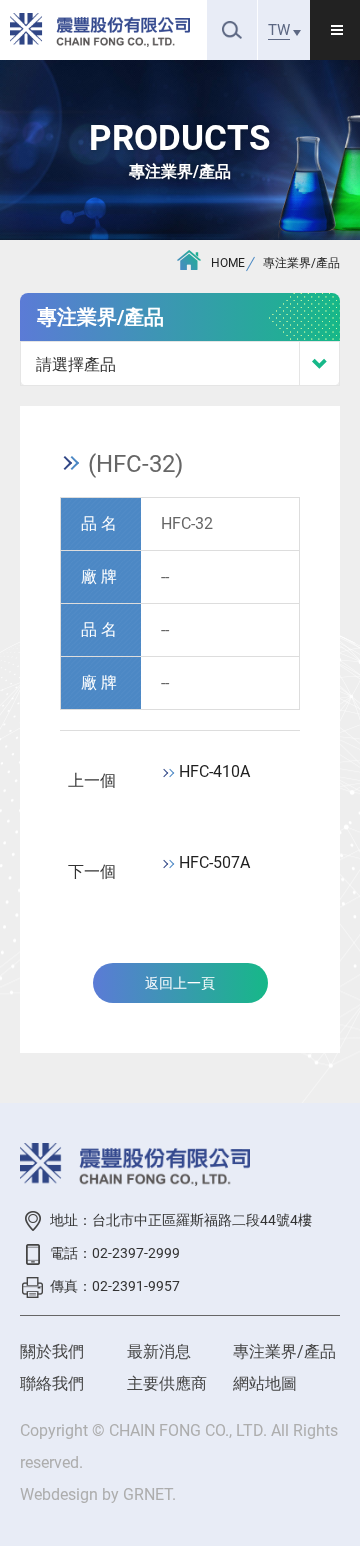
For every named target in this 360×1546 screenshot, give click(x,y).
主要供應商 (167, 1383)
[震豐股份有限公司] (100, 30)
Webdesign (59, 1494)
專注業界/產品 (301, 263)
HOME (228, 263)
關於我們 (52, 1351)
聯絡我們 (52, 1383)
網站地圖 (265, 1383)
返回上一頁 (180, 983)
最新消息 (159, 1351)
